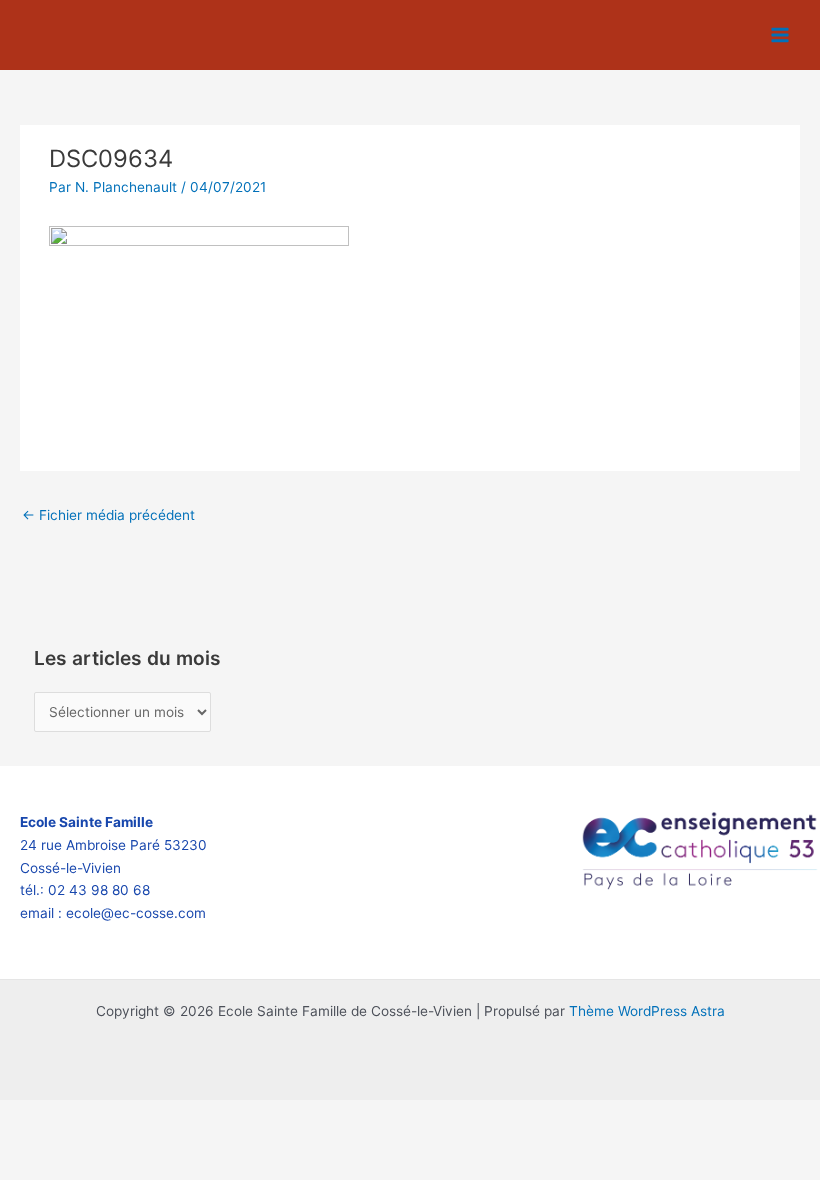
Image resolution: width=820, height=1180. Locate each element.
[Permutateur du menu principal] (780, 35)
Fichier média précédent (108, 515)
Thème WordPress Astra (647, 1011)
